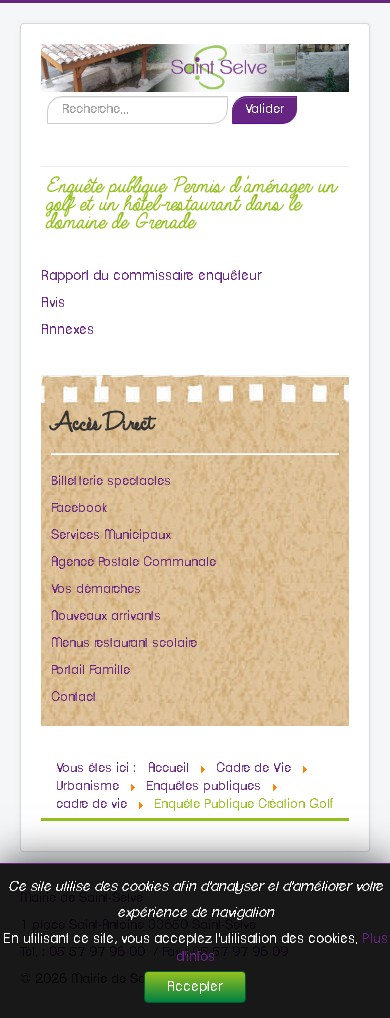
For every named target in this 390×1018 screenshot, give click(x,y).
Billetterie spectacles (111, 481)
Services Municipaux (111, 535)
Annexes (67, 330)
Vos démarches (96, 589)
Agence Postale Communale (133, 562)
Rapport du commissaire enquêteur (151, 276)
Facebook (79, 508)
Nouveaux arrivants (106, 616)
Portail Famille (90, 670)
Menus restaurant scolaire (124, 643)
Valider (264, 109)
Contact (73, 697)
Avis (53, 303)
